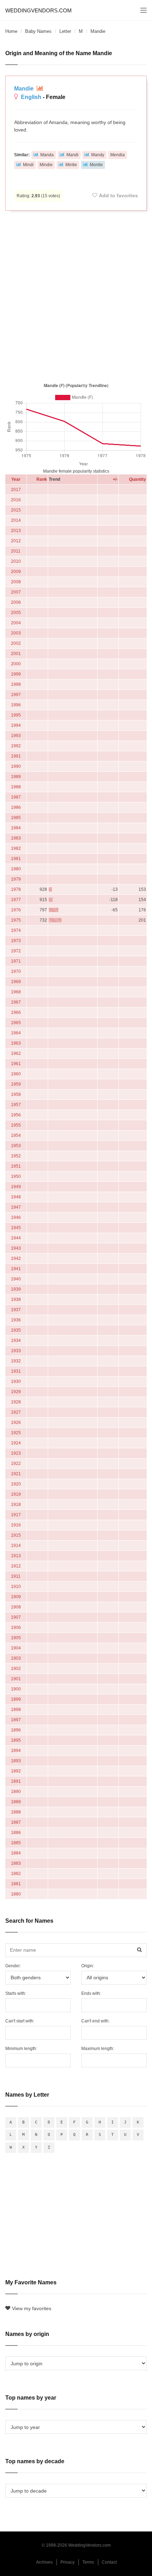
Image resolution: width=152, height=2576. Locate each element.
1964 (16, 1033)
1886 (16, 1833)
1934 (16, 1340)
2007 (16, 592)
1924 (16, 1443)
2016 (16, 500)
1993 (16, 736)
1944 (16, 1238)
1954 (16, 1135)
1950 (16, 1176)
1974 (16, 930)
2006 (16, 602)
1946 (16, 1217)
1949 (16, 1187)
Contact (109, 2562)
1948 (16, 1197)
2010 (16, 561)
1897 (16, 1720)
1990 (16, 766)
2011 (16, 551)
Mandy (98, 155)
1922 (16, 1464)
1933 (16, 1351)
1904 (16, 1648)
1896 (16, 1730)
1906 (16, 1628)
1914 (16, 1546)
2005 (16, 613)
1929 (16, 1392)
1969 (16, 982)
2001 (16, 654)
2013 (16, 531)
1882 (16, 1874)
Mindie (46, 165)
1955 (16, 1125)
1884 (16, 1853)
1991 (16, 756)
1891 (16, 1781)
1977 (16, 900)
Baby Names (38, 31)
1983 (16, 838)
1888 (16, 1812)
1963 (16, 1043)
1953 (16, 1146)
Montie (96, 165)
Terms (88, 2562)
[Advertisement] (76, 295)
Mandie (25, 89)
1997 (16, 695)
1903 (16, 1658)
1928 (16, 1402)
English (31, 97)
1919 (16, 1494)
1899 (16, 1699)
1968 (16, 992)
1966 (16, 1012)
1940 (16, 1279)
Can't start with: (20, 2021)
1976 (16, 910)
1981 (16, 859)
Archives (44, 2562)
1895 (16, 1740)
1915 (16, 1535)
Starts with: (16, 1993)
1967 (16, 1002)
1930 (16, 1382)
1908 (16, 1607)
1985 (16, 818)
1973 (16, 941)
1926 (16, 1423)
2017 (16, 490)
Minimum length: (21, 2049)
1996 (16, 705)
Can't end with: (95, 2021)
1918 (16, 1505)
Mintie (71, 165)
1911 (16, 1576)
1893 (16, 1761)
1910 (16, 1587)
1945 (16, 1228)
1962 (16, 1053)
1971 (16, 961)
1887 (16, 1822)
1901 (16, 1679)
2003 (16, 633)
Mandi (72, 155)
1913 (16, 1556)
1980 (16, 869)
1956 (16, 1115)
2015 (16, 510)
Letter (65, 31)
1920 (16, 1484)
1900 (16, 1689)
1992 (16, 746)
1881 (16, 1884)
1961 (16, 1064)
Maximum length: (98, 2049)
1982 (16, 848)
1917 (16, 1515)
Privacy (68, 2562)
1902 (16, 1669)
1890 (16, 1792)
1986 (16, 807)
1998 (16, 684)
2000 (16, 664)
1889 (16, 1802)
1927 (16, 1412)
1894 (16, 1751)
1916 (16, 1525)
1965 (16, 1023)
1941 (16, 1269)
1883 (16, 1863)
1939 (16, 1289)
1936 (16, 1320)
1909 (16, 1597)
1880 (16, 1894)
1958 (16, 1094)
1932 (16, 1361)
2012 (16, 541)
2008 (16, 582)
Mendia (118, 155)
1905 (16, 1638)
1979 (16, 879)
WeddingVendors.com (39, 10)
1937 (16, 1310)
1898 (16, 1710)
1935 (16, 1330)
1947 (16, 1207)
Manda (47, 155)
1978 (16, 889)
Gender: (13, 1966)
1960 (16, 1074)
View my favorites (32, 2308)
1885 (16, 1843)
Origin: (88, 1966)
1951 (16, 1166)
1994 (16, 725)
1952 (16, 1156)
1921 (16, 1474)
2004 (16, 623)
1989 (16, 777)
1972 (16, 951)
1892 (16, 1771)
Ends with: (91, 1993)
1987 (16, 797)
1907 (16, 1617)
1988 (16, 787)
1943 (16, 1248)
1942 (16, 1258)
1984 (16, 828)
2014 (16, 520)
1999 (16, 674)
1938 (16, 1299)
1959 (16, 1084)
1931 (16, 1371)
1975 (16, 920)
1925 (16, 1433)
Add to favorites (118, 195)
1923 (16, 1453)
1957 (16, 1105)
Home (11, 31)
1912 (16, 1566)
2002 (16, 643)
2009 (16, 572)
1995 (16, 715)
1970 (16, 971)
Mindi (28, 165)
